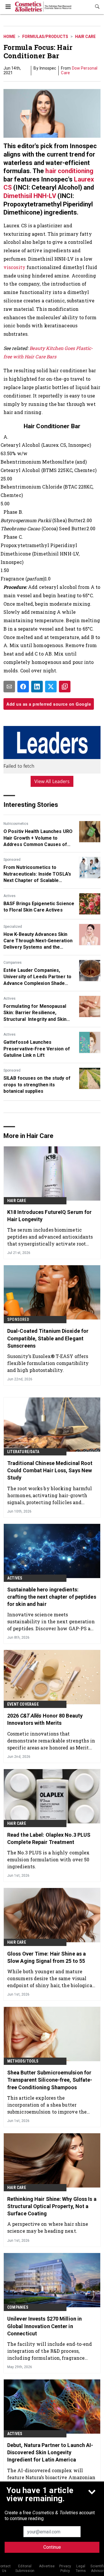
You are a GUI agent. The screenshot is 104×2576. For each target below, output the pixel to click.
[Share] (23, 687)
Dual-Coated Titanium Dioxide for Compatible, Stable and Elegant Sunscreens (48, 1338)
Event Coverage (23, 1704)
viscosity (14, 267)
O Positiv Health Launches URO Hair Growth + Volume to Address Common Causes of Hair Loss (38, 838)
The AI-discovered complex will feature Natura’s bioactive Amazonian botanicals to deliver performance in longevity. (51, 2477)
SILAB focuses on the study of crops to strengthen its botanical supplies (37, 1085)
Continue (52, 2547)
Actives (10, 896)
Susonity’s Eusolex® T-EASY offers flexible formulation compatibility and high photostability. (48, 1363)
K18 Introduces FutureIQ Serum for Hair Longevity (49, 1216)
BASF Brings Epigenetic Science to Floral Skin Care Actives (39, 907)
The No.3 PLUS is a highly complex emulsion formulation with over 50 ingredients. (48, 1859)
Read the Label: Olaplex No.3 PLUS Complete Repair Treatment (49, 1838)
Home (9, 37)
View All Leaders (52, 781)
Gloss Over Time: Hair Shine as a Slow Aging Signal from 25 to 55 (47, 1957)
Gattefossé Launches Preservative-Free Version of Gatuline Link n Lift (37, 1049)
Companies (13, 963)
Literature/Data (23, 1452)
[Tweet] (51, 687)
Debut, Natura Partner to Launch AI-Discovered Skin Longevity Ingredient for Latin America (50, 2452)
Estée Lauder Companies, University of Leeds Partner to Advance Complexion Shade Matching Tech (37, 977)
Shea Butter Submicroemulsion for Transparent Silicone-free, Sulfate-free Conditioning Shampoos (50, 2080)
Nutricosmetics (16, 824)
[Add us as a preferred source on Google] (65, 687)
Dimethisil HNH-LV (30, 196)
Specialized (13, 927)
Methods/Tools (23, 2061)
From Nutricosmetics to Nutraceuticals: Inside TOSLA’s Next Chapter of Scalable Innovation (37, 874)
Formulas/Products (45, 37)
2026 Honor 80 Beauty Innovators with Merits (45, 1719)
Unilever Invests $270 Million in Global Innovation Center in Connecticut (44, 2326)
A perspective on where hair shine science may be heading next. (48, 2227)
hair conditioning (69, 171)
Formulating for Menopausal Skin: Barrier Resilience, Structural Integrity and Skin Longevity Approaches (35, 1013)
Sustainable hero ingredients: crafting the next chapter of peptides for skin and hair (52, 1597)
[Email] (9, 687)
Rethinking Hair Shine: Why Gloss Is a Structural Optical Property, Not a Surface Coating (52, 2206)
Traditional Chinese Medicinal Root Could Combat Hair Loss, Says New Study (50, 1470)
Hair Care (85, 37)
